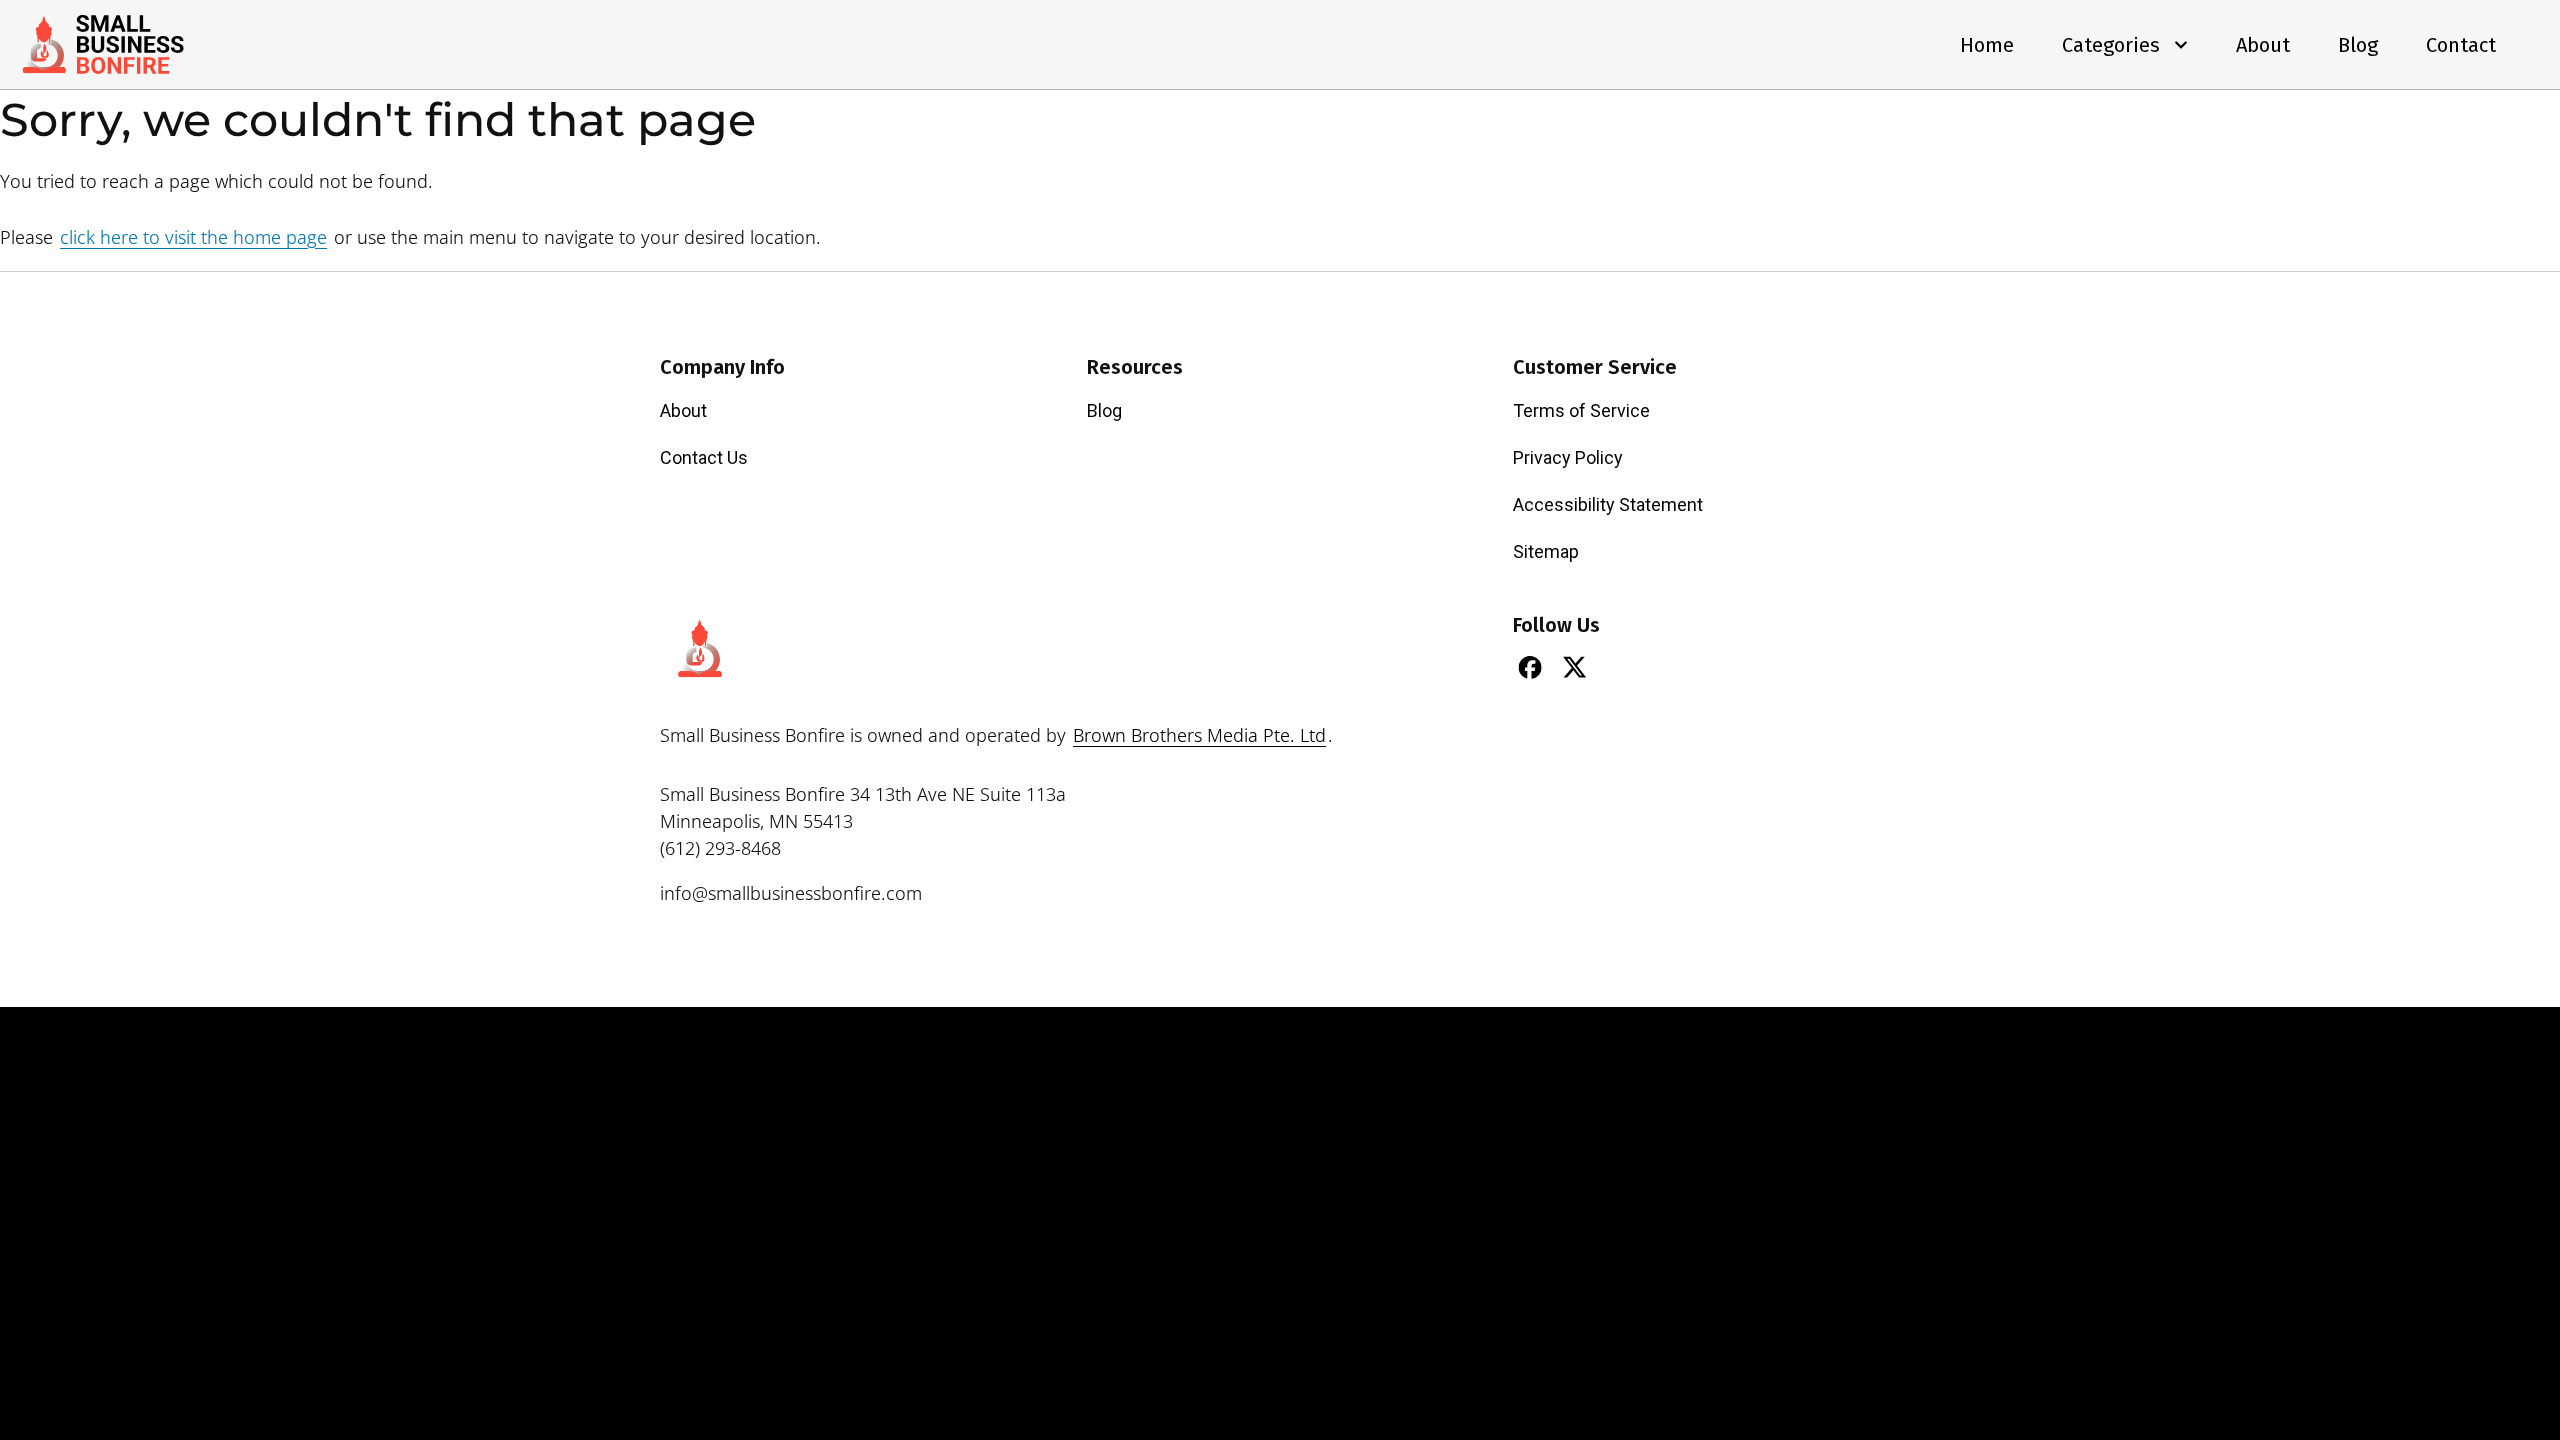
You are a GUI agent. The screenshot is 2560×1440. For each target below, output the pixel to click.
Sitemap (1546, 551)
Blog (2358, 45)
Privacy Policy (1568, 457)
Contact (2461, 45)
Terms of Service (1581, 410)
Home (1987, 45)
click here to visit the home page (193, 237)
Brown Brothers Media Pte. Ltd (1199, 735)
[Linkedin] (1620, 667)
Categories (2111, 45)
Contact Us (704, 457)
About (2263, 45)
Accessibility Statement (1608, 504)
